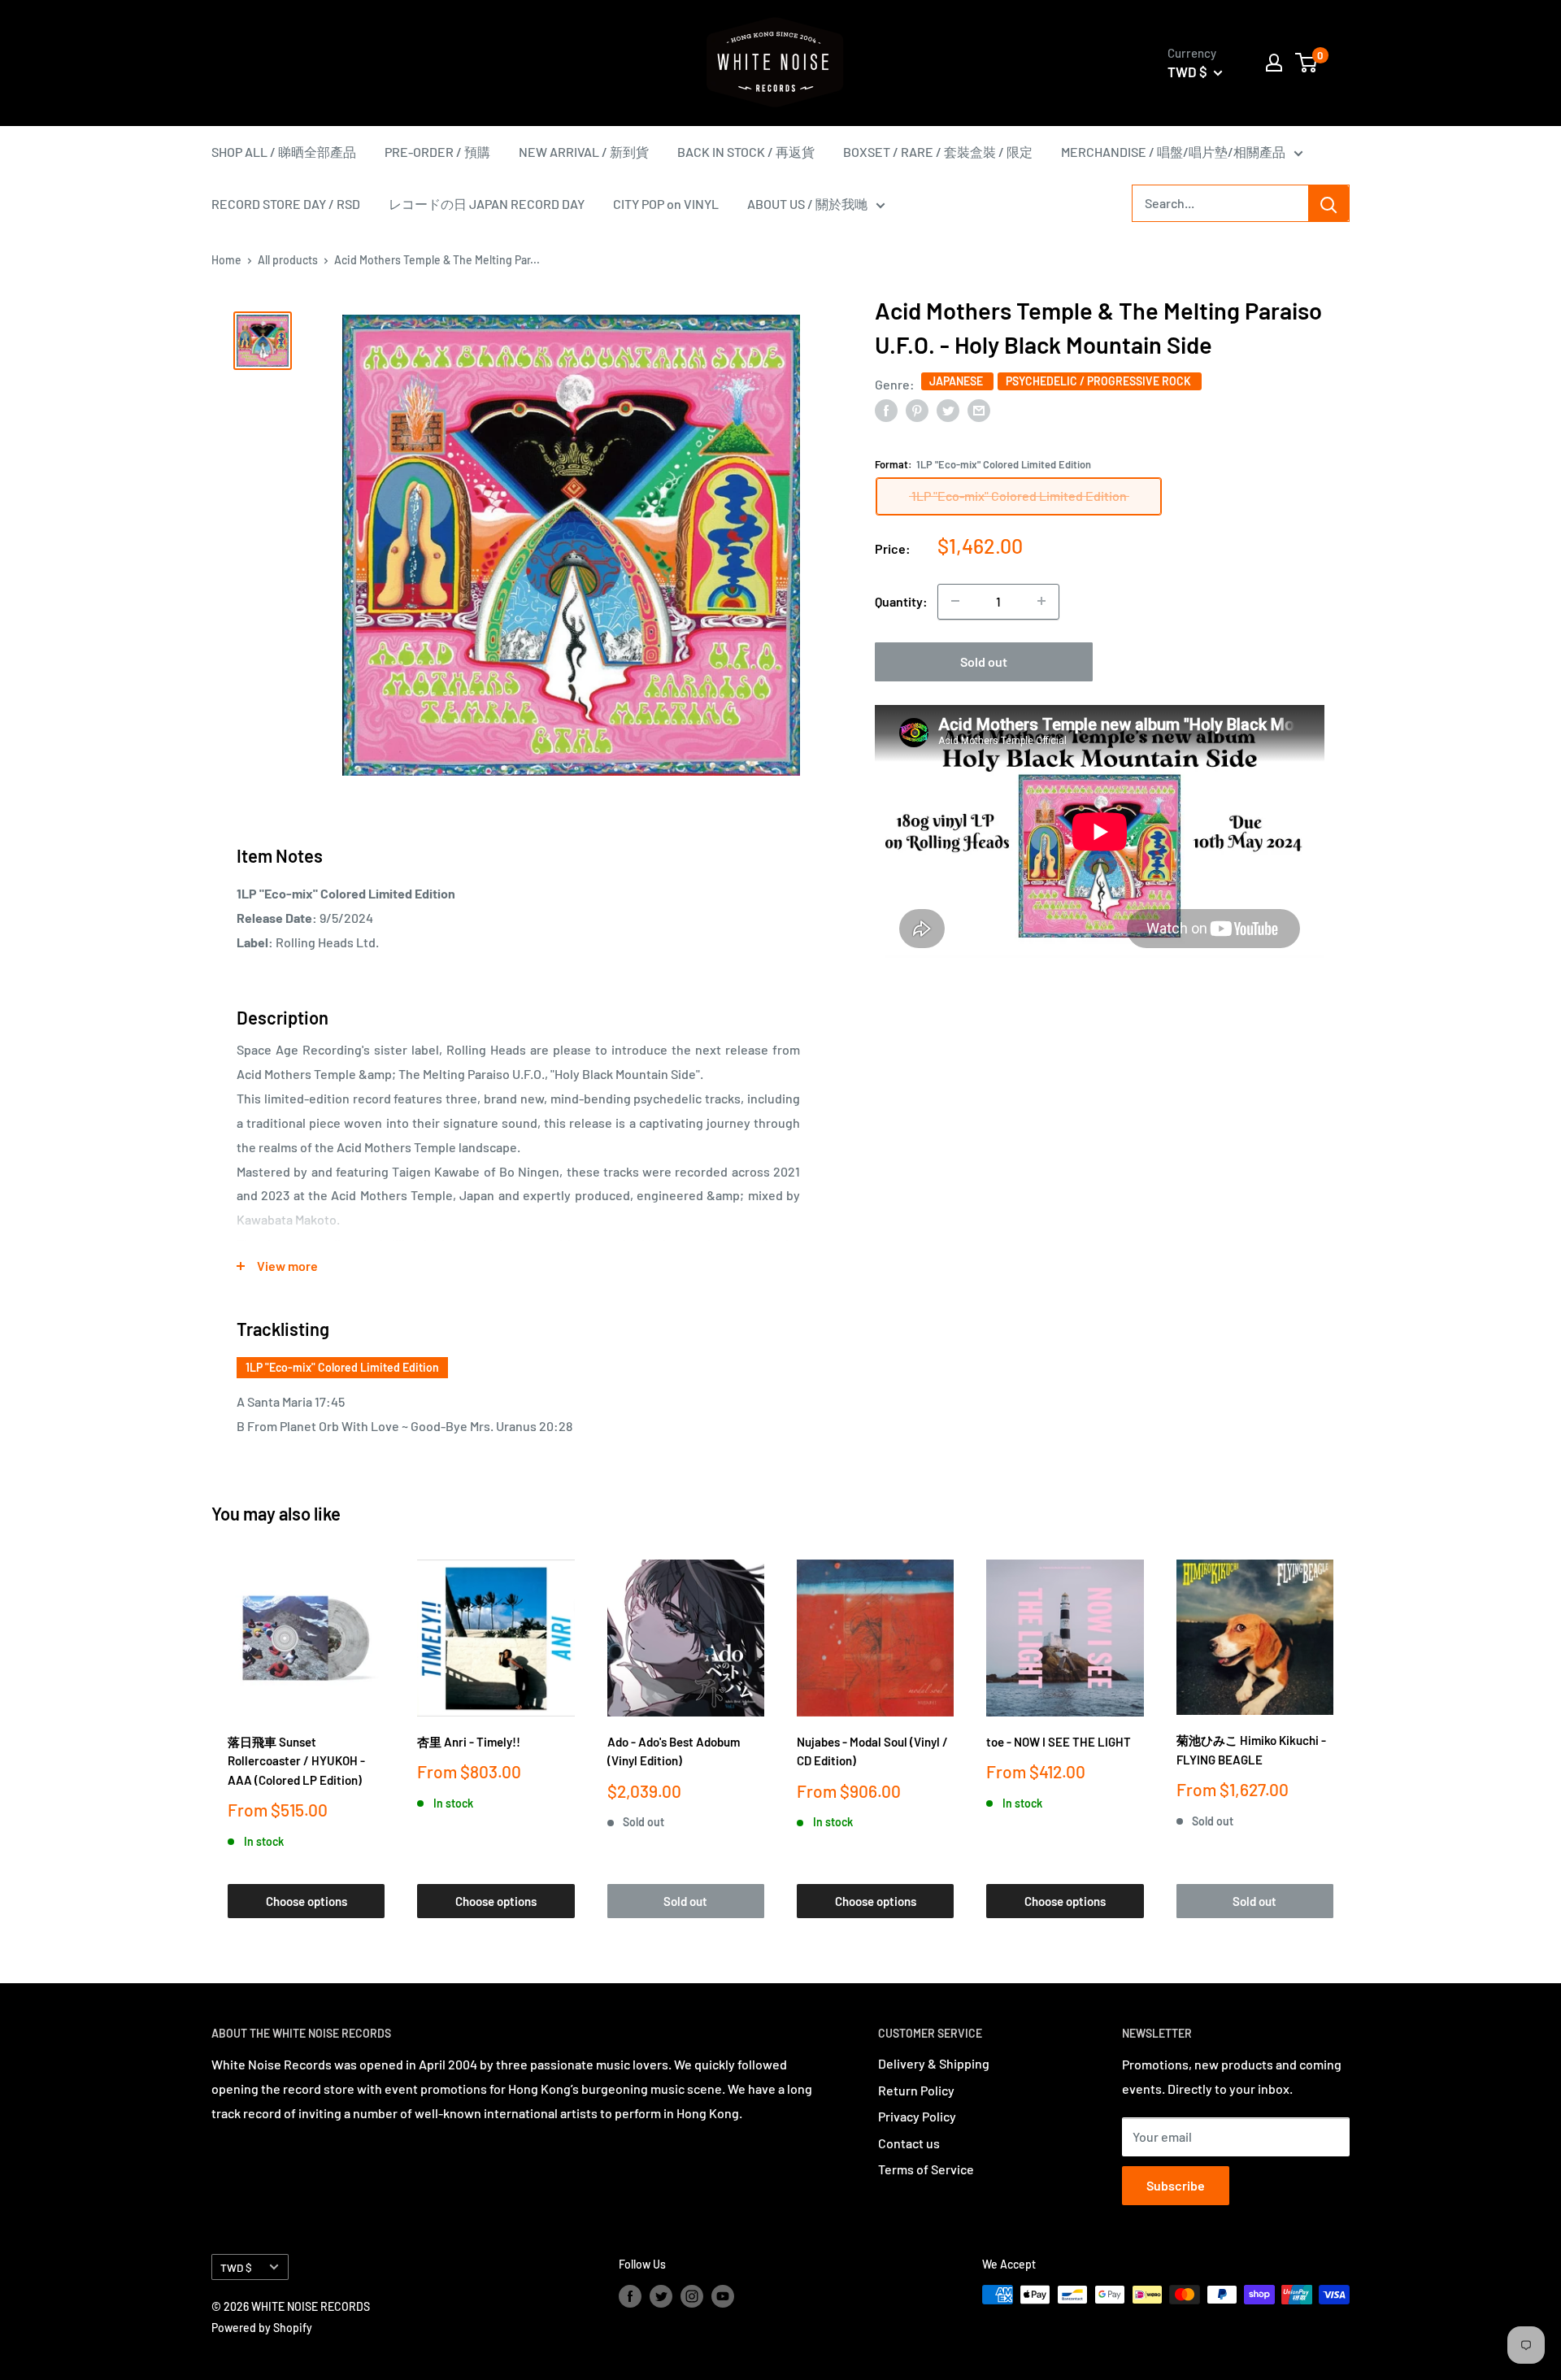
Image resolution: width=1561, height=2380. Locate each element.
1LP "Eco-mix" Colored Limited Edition (342, 1367)
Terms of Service (926, 2169)
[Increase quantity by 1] (1041, 601)
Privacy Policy (917, 2116)
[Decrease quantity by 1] (955, 601)
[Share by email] (979, 409)
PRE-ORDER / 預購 (437, 152)
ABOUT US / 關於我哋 (807, 204)
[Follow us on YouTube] (723, 2296)
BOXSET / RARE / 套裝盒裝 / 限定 (938, 152)
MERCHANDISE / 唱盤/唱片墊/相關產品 (1173, 152)
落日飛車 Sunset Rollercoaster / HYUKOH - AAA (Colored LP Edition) (296, 1761)
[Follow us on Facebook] (630, 2296)
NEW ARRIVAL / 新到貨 (584, 152)
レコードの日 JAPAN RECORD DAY (487, 204)
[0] (1307, 63)
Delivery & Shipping (934, 2063)
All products (288, 260)
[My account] (1274, 63)
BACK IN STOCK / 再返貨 (746, 152)
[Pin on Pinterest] (917, 409)
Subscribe (1176, 2185)
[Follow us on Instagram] (692, 2296)
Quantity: (901, 601)
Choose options (307, 1901)
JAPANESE (957, 381)
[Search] (1328, 203)
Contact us (909, 2143)
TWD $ (236, 2267)
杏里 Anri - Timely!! (469, 1742)
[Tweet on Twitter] (948, 409)
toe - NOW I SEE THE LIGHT (1059, 1742)
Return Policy (916, 2090)
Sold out (984, 661)
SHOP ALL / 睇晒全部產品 (284, 152)
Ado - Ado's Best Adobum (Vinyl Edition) (674, 1751)
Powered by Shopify (262, 2328)
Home (226, 260)
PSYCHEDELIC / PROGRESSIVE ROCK (1100, 381)
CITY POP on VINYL (666, 204)
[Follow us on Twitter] (661, 2296)
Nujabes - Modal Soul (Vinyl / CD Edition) (872, 1751)
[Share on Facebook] (886, 409)
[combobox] (1220, 203)
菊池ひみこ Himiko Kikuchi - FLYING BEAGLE (1251, 1749)
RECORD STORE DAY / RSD (286, 204)
